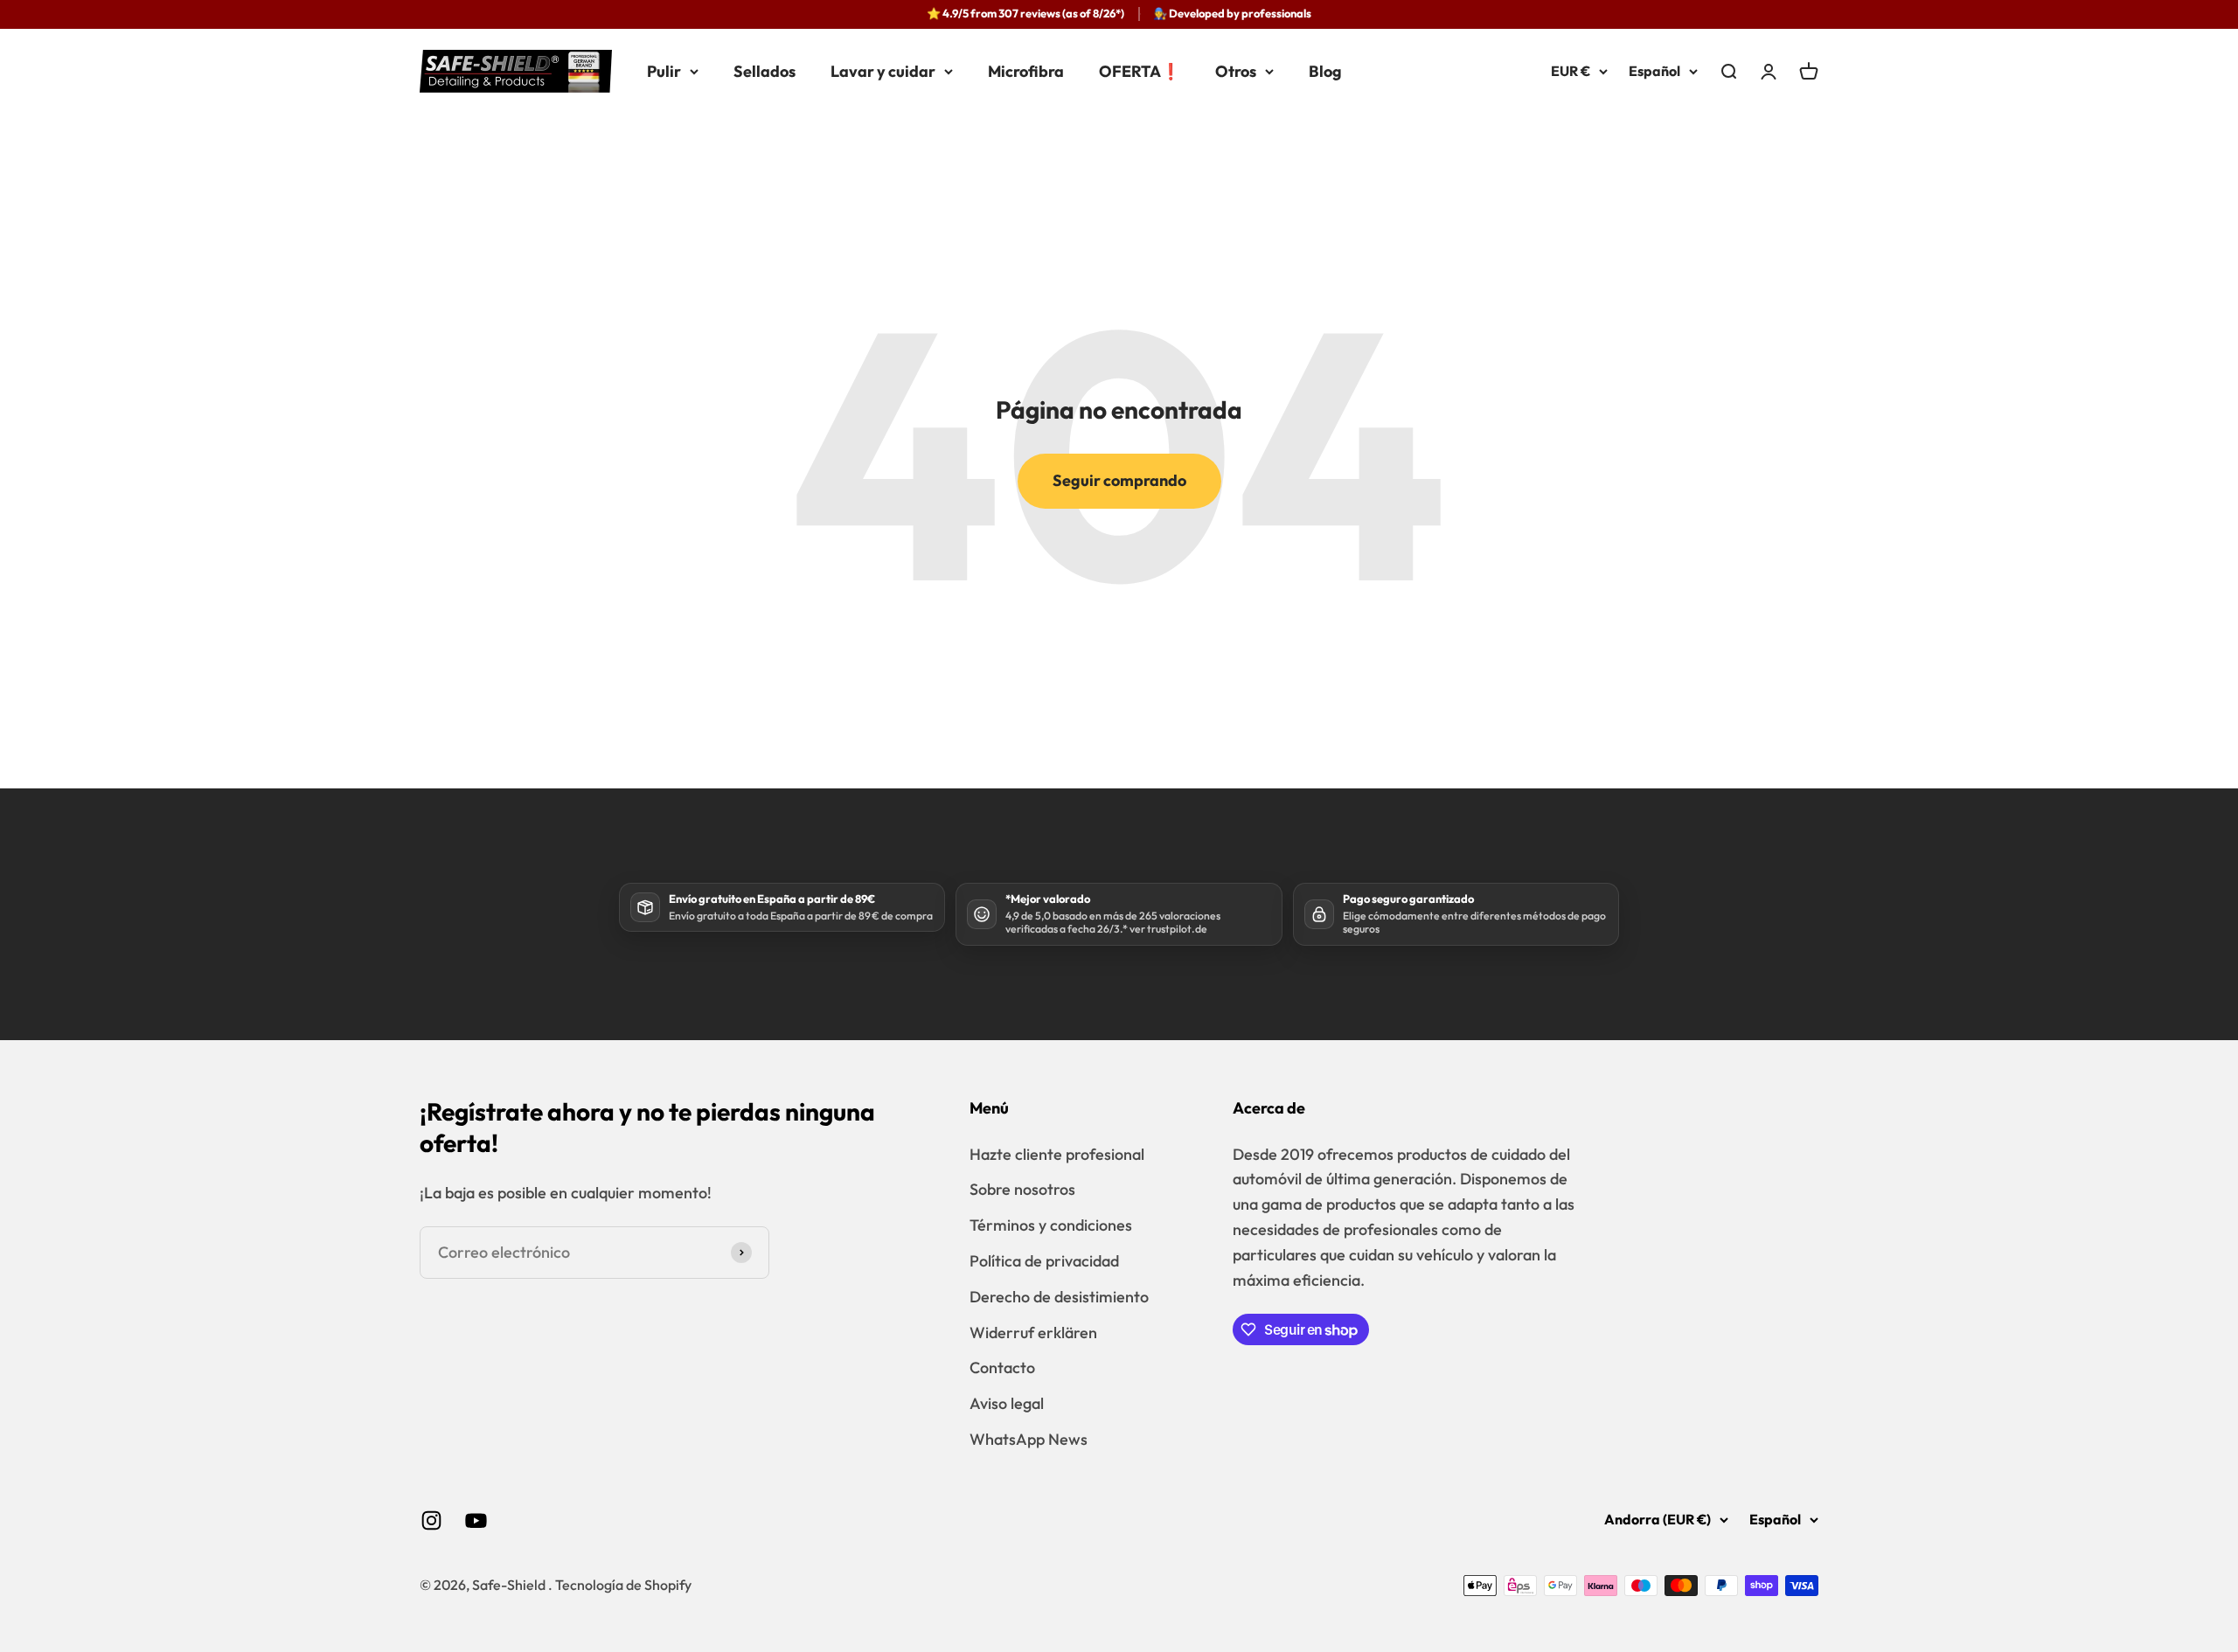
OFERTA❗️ (1140, 70)
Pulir (664, 70)
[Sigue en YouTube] (476, 1520)
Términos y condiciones (1051, 1225)
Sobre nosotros (1022, 1189)
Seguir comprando (1119, 480)
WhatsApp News (1029, 1439)
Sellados (765, 70)
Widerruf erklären (1033, 1333)
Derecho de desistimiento (1059, 1297)
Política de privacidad (1044, 1261)
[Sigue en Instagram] (431, 1520)
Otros (1236, 70)
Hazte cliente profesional (1057, 1154)
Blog (1325, 70)
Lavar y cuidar (883, 70)
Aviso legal (1007, 1403)
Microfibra (1026, 70)
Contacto (1002, 1367)
